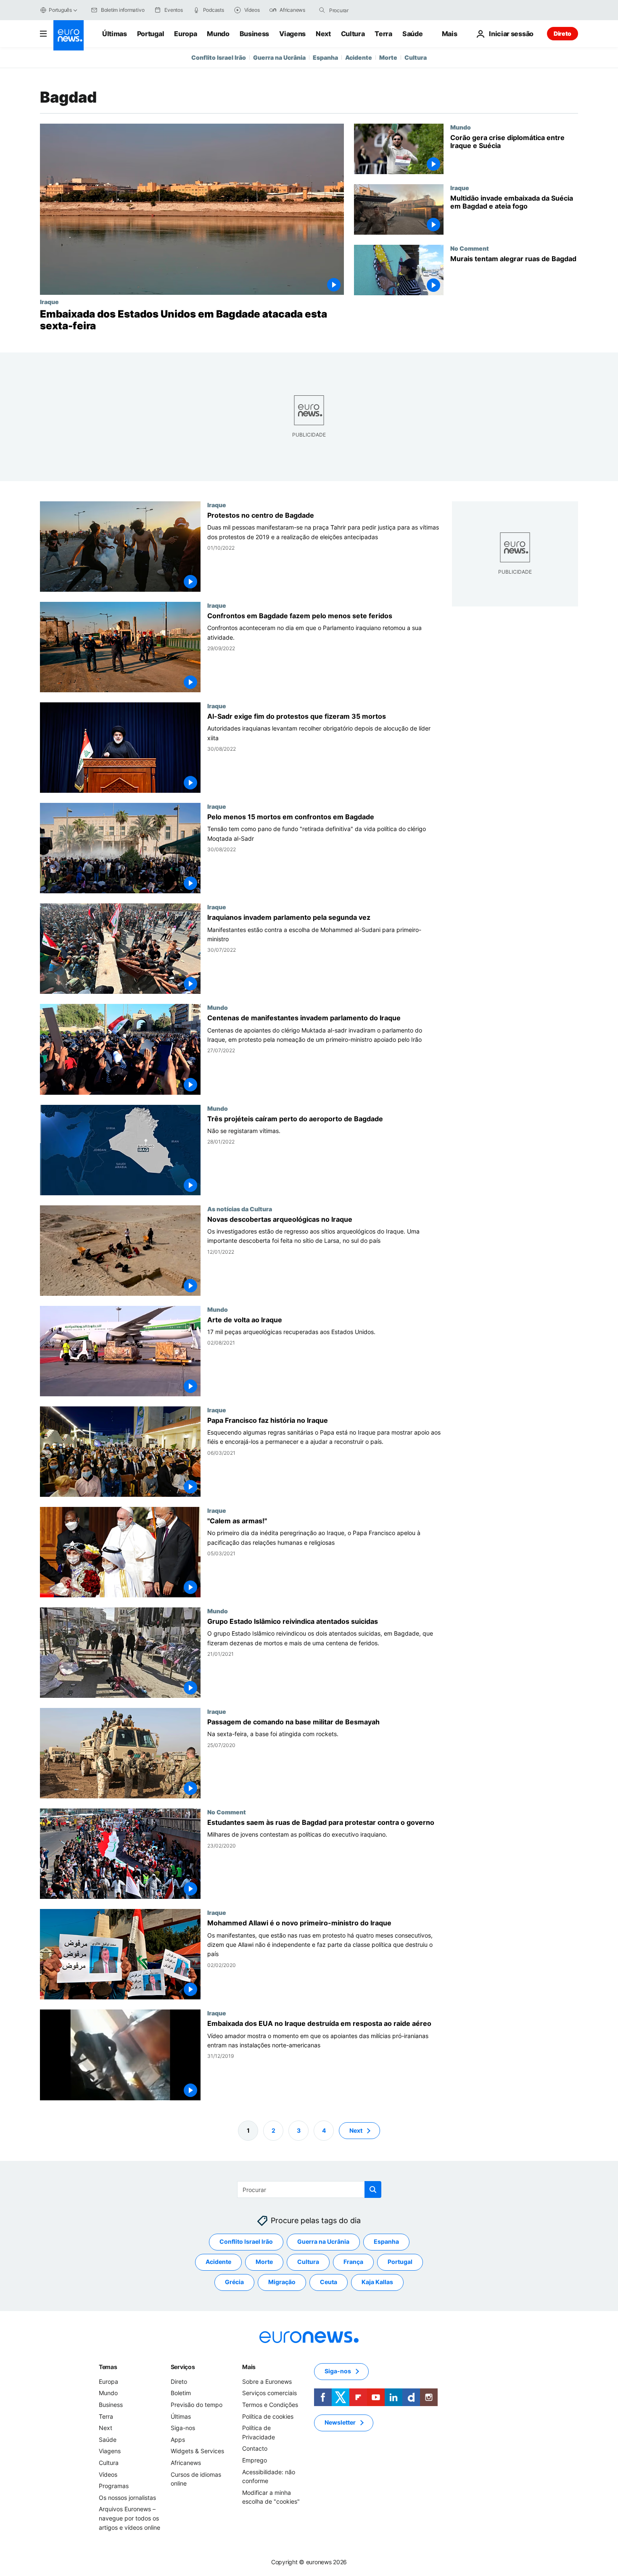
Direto (563, 33)
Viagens (292, 34)
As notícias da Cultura (240, 1209)
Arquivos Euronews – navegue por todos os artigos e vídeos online (129, 2518)
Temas (108, 2367)
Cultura (353, 34)
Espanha (325, 57)
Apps (178, 2440)
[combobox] (364, 10)
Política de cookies (268, 2416)
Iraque (49, 302)
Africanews (186, 2463)
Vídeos (108, 2474)
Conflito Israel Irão (219, 57)
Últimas (115, 34)
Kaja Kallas (377, 2282)
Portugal (151, 34)
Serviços (183, 2367)
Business (254, 34)
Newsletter (340, 2422)
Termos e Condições (270, 2405)
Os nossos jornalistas (127, 2497)
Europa (185, 34)
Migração (282, 2282)
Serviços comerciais (269, 2393)
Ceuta (329, 2282)
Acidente (359, 57)
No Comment (470, 248)
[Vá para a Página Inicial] (69, 35)
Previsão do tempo (197, 2405)
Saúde (412, 34)
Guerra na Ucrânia (279, 57)
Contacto (255, 2448)
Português (60, 10)
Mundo (218, 34)
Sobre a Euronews (267, 2381)
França (353, 2262)
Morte (388, 57)
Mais (249, 2367)
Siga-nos (183, 2428)
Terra (383, 34)
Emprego (255, 2460)
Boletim (181, 2393)
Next (323, 34)
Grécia (234, 2282)
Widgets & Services (197, 2451)
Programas (114, 2486)
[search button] (322, 10)
